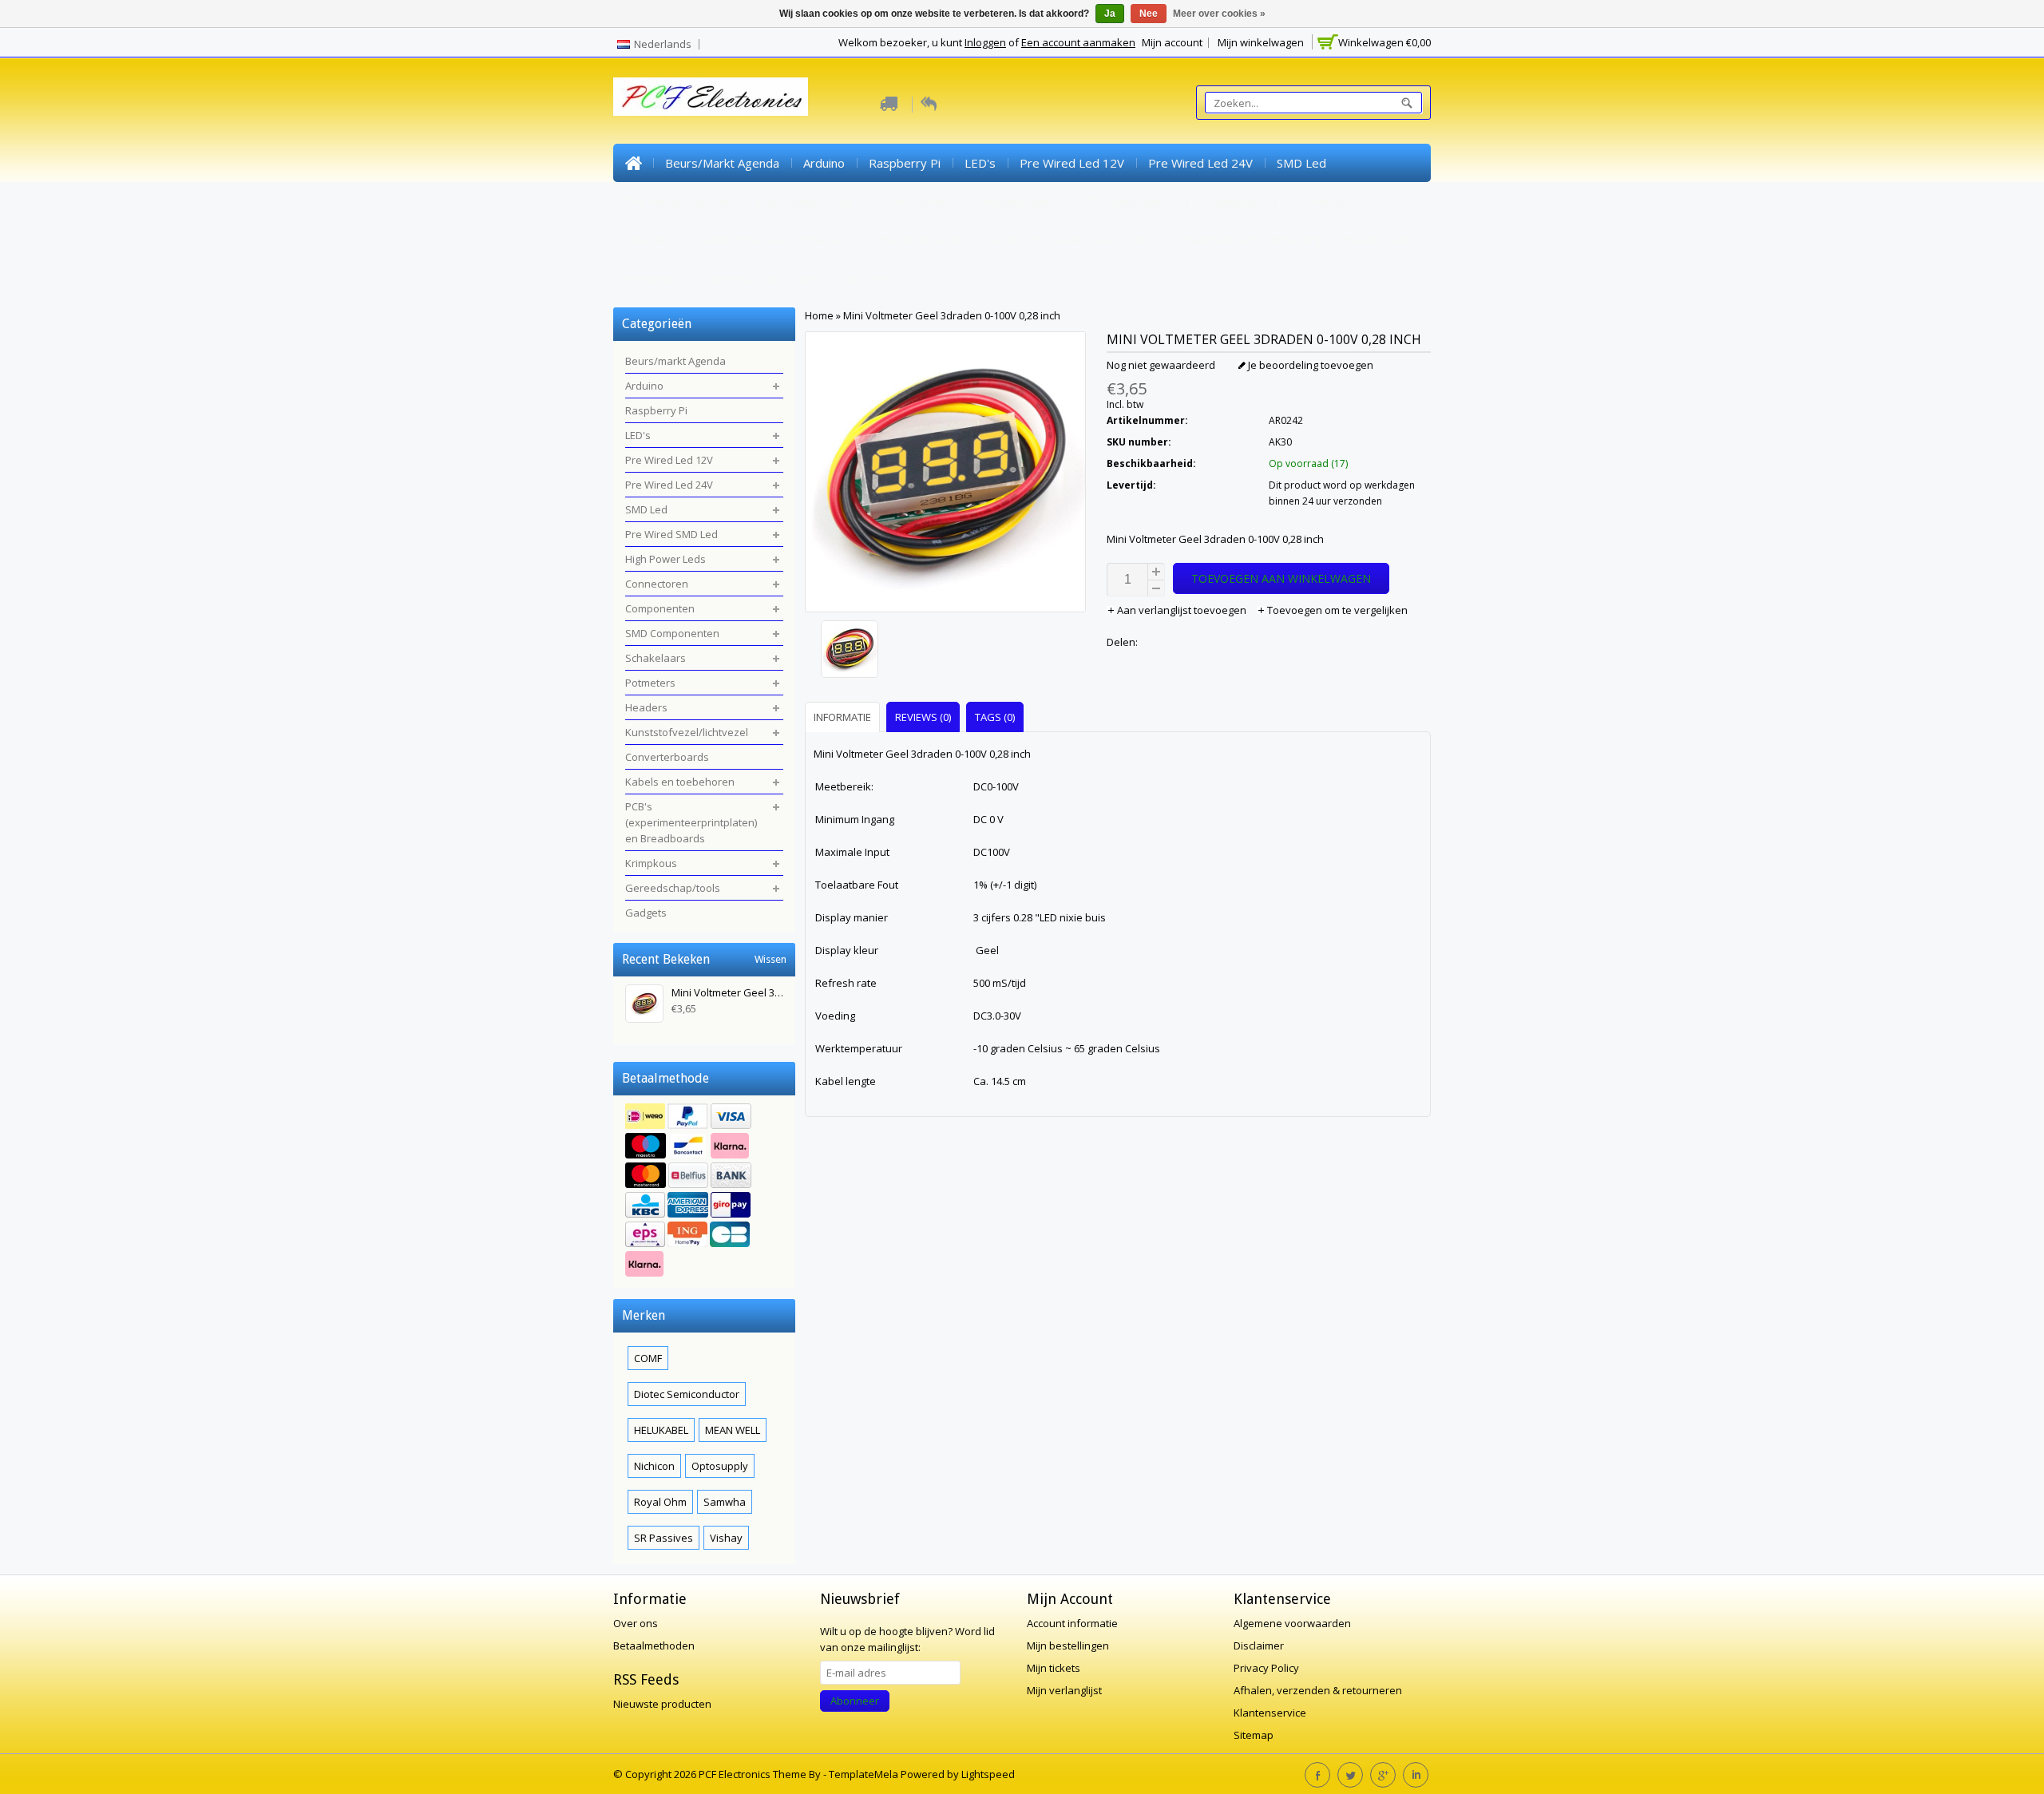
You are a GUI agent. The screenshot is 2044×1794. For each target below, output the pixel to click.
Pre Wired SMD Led (679, 201)
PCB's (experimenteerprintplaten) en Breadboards (1274, 240)
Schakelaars (1235, 201)
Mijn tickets (1054, 1668)
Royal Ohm (660, 1502)
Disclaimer (1259, 1645)
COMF (648, 1358)
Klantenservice (1270, 1713)
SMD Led (1301, 163)
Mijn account (1172, 42)
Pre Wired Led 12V (1072, 163)
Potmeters (1321, 201)
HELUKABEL (661, 1430)
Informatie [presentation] (842, 717)
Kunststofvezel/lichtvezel (770, 240)
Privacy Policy (1266, 1668)
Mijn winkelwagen (1261, 42)
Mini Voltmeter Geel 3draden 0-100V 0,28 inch (952, 315)
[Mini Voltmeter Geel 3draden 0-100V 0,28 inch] (945, 651)
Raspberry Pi (905, 163)
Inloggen (985, 42)
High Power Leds (806, 201)
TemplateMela (865, 1774)
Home (633, 163)
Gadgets (866, 278)
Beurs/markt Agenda (722, 163)
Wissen (770, 959)
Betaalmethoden (654, 1645)
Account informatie (1072, 1623)
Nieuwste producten (662, 1704)
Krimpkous (654, 278)
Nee (1149, 14)
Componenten (1010, 201)
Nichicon (654, 1466)
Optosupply (720, 1466)
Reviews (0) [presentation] (923, 717)
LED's (980, 163)
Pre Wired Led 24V (1200, 163)
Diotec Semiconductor (687, 1394)
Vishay (726, 1538)
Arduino (824, 163)
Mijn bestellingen (1068, 1645)
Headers (650, 240)
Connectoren (913, 201)
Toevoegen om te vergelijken (1336, 610)
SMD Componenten (1126, 201)
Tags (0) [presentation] (995, 717)
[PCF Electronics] (711, 97)
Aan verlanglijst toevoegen (1182, 610)
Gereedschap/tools (763, 278)
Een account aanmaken (1078, 42)
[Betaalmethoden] (704, 1192)
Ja (1110, 14)
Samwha (725, 1502)
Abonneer (855, 1701)
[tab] (844, 717)
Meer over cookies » (1219, 14)
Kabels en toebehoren (1048, 240)
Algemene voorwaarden (1292, 1623)
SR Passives (664, 1538)
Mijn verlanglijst (1064, 1690)
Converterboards (913, 240)
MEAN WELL (733, 1430)
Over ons (636, 1623)
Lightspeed (988, 1774)
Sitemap (1254, 1735)
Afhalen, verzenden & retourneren (1318, 1690)
